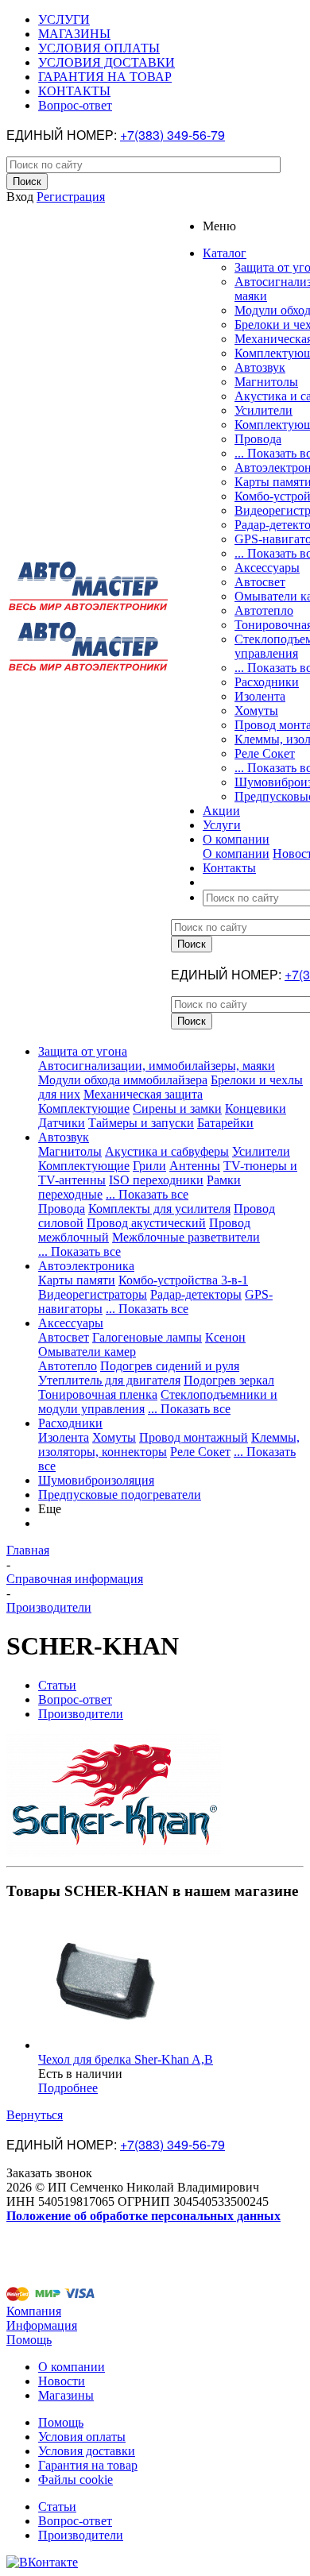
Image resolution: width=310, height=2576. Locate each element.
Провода (258, 439)
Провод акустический (146, 1223)
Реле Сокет (265, 753)
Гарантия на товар (88, 2465)
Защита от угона (83, 1051)
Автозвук (260, 367)
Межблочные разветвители (186, 1237)
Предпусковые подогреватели (120, 1495)
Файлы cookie (76, 2479)
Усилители (263, 410)
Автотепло (264, 610)
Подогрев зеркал (229, 1380)
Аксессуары (267, 568)
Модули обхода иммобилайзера (123, 1080)
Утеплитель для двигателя (109, 1380)
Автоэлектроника (86, 1266)
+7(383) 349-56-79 (172, 135)
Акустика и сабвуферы (167, 1151)
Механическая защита (143, 1094)
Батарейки (225, 1123)
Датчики (62, 1123)
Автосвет (260, 582)
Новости (62, 2381)
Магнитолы (266, 382)
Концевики (256, 1108)
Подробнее (68, 2088)
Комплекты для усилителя (159, 1209)
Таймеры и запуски (141, 1123)
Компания (34, 2311)
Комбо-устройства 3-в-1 (183, 1280)
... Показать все (147, 1194)
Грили (149, 1166)
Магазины (66, 2395)
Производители (81, 2535)
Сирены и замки (177, 1108)
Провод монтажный (194, 1437)
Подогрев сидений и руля (170, 1366)
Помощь (29, 2340)
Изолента (260, 696)
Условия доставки (87, 2451)
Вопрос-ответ (75, 2521)
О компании (236, 854)
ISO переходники (156, 1180)
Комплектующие (84, 1108)
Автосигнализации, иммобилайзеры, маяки (157, 1066)
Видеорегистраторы (93, 1294)
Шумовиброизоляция (96, 1480)
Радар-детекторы (196, 1294)
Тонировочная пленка (98, 1394)
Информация (42, 2325)
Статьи (57, 2506)
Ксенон (225, 1337)
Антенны (195, 1166)
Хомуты (256, 711)
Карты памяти (77, 1280)
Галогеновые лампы (147, 1337)
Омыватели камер (87, 1352)
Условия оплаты (82, 2437)
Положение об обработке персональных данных (143, 2216)
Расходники (267, 682)
